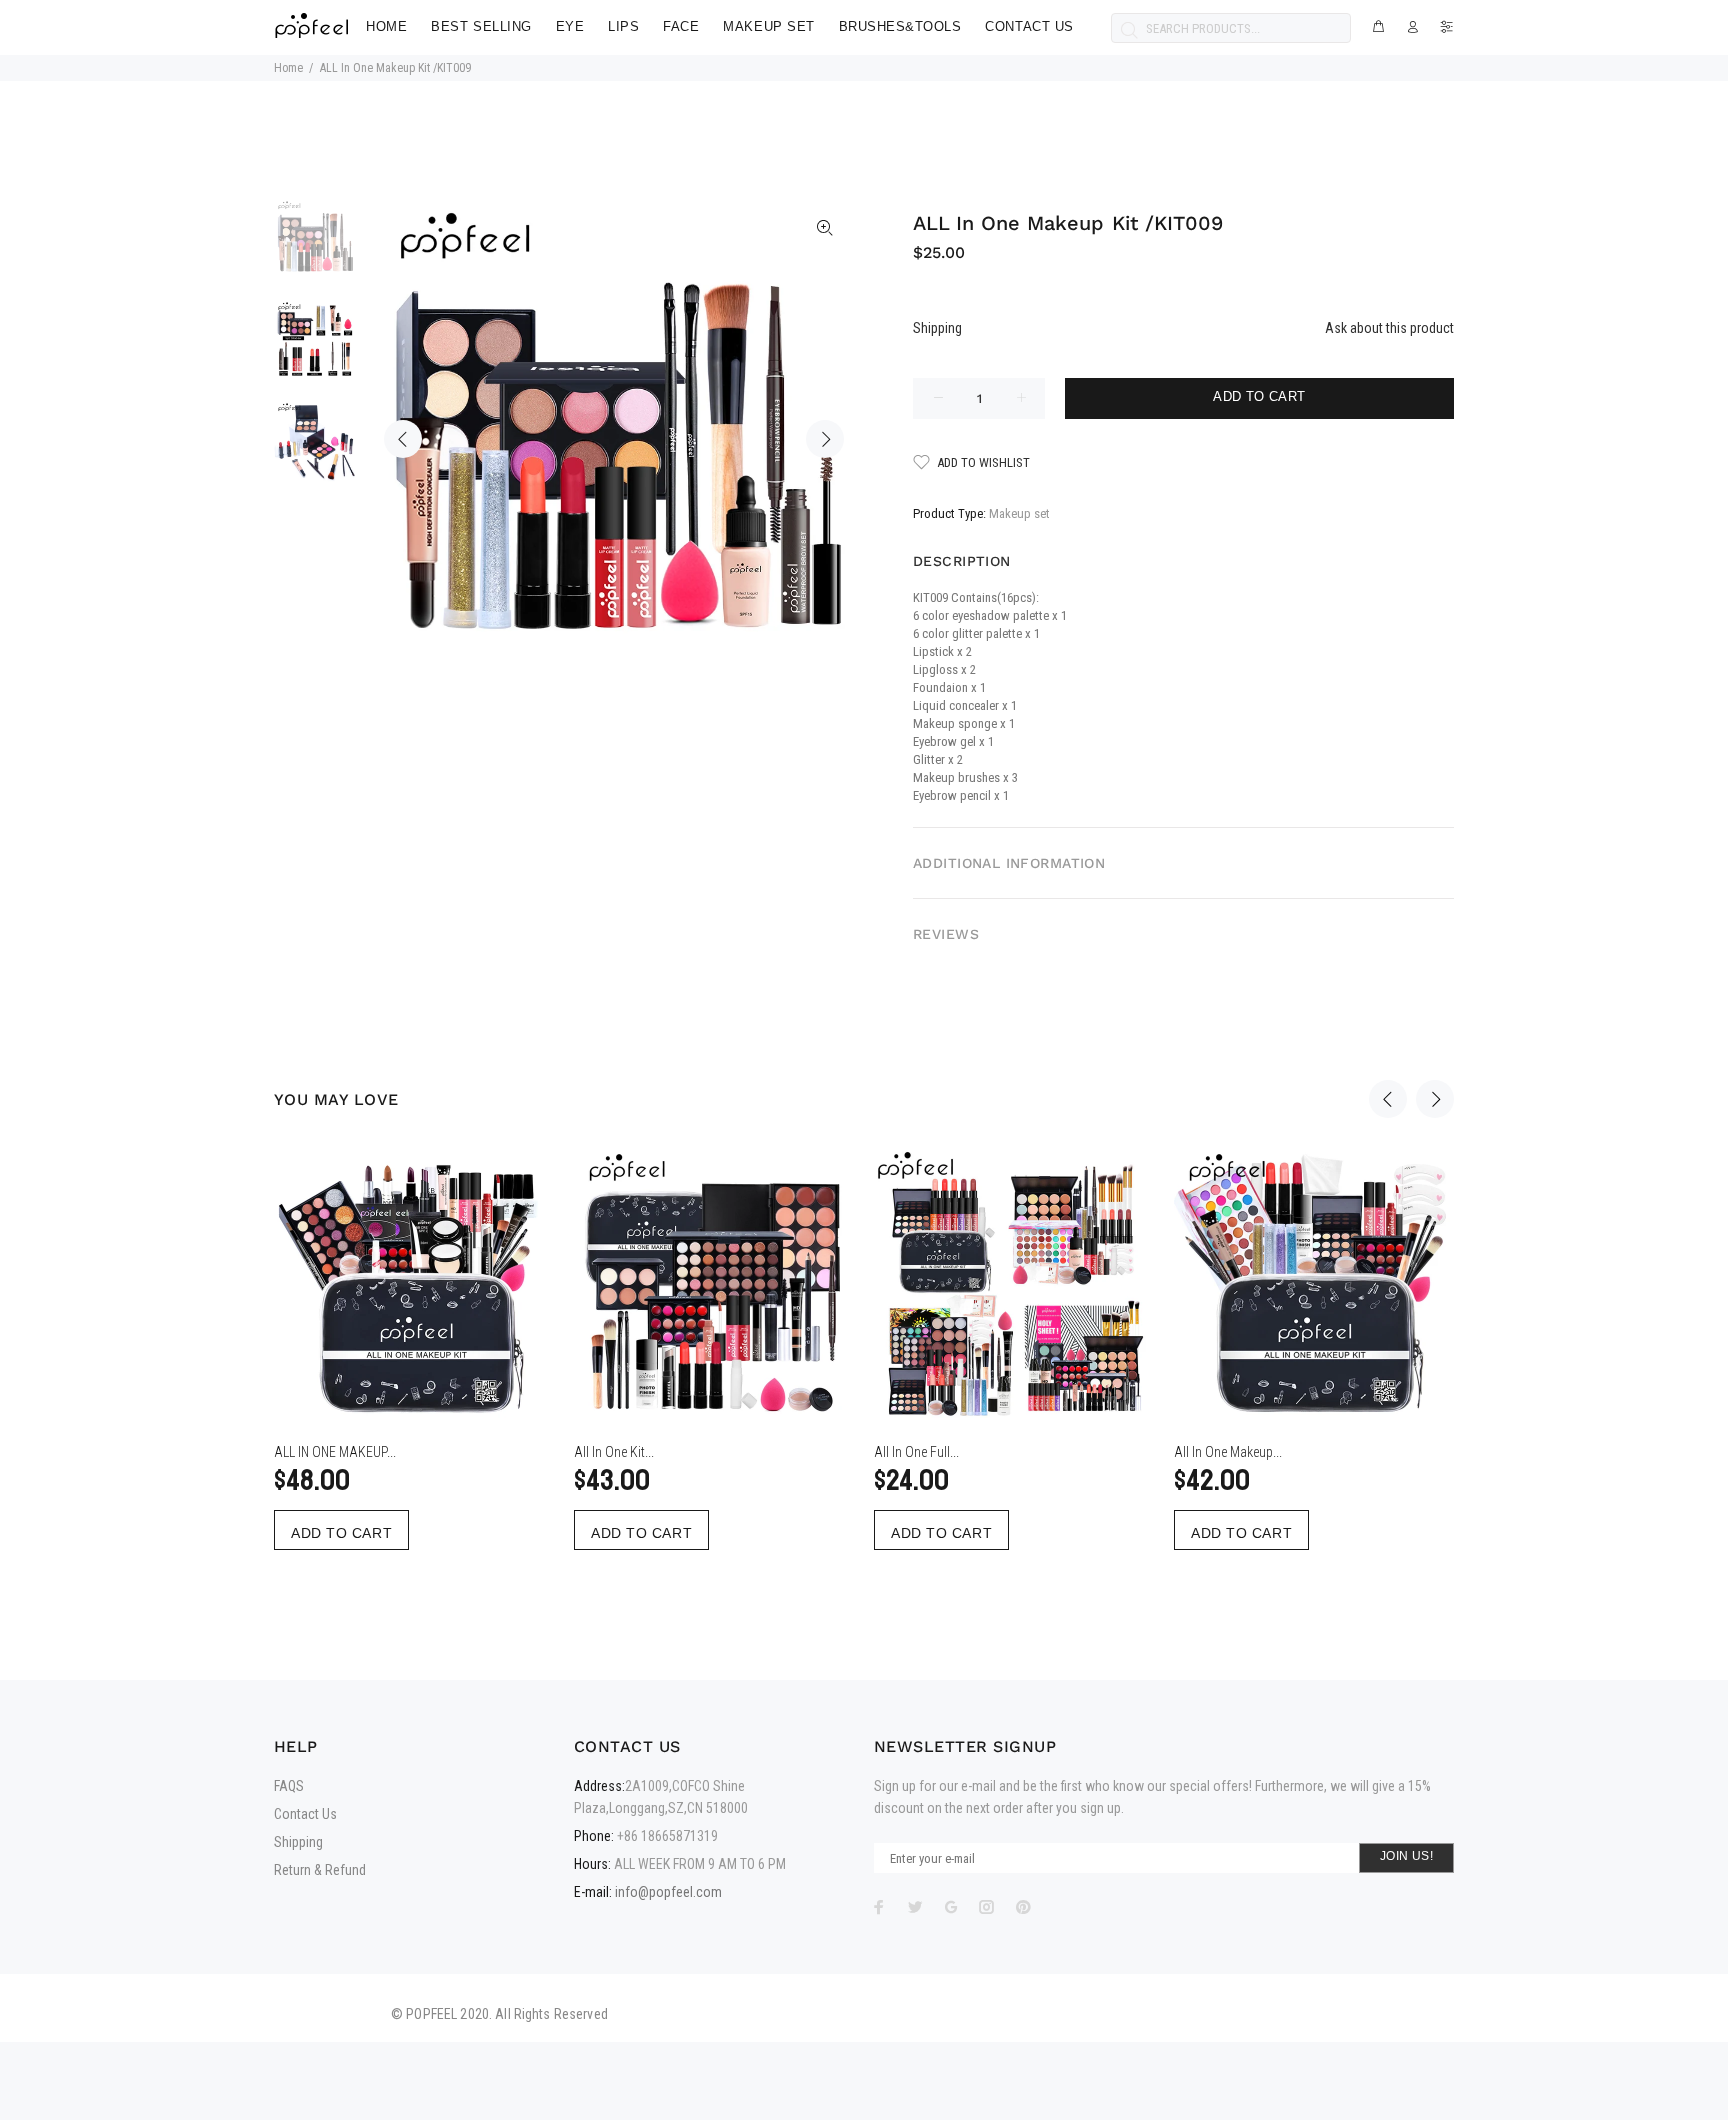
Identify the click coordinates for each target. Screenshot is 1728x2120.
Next (825, 439)
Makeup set (1019, 513)
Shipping (937, 328)
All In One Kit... (614, 1452)
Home (288, 68)
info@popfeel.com (668, 1892)
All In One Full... (916, 1452)
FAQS (289, 1786)
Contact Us (305, 1814)
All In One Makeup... (1228, 1452)
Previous (403, 439)
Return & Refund (320, 1870)
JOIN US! (1406, 1856)
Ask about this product (1389, 328)
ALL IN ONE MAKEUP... (335, 1452)
